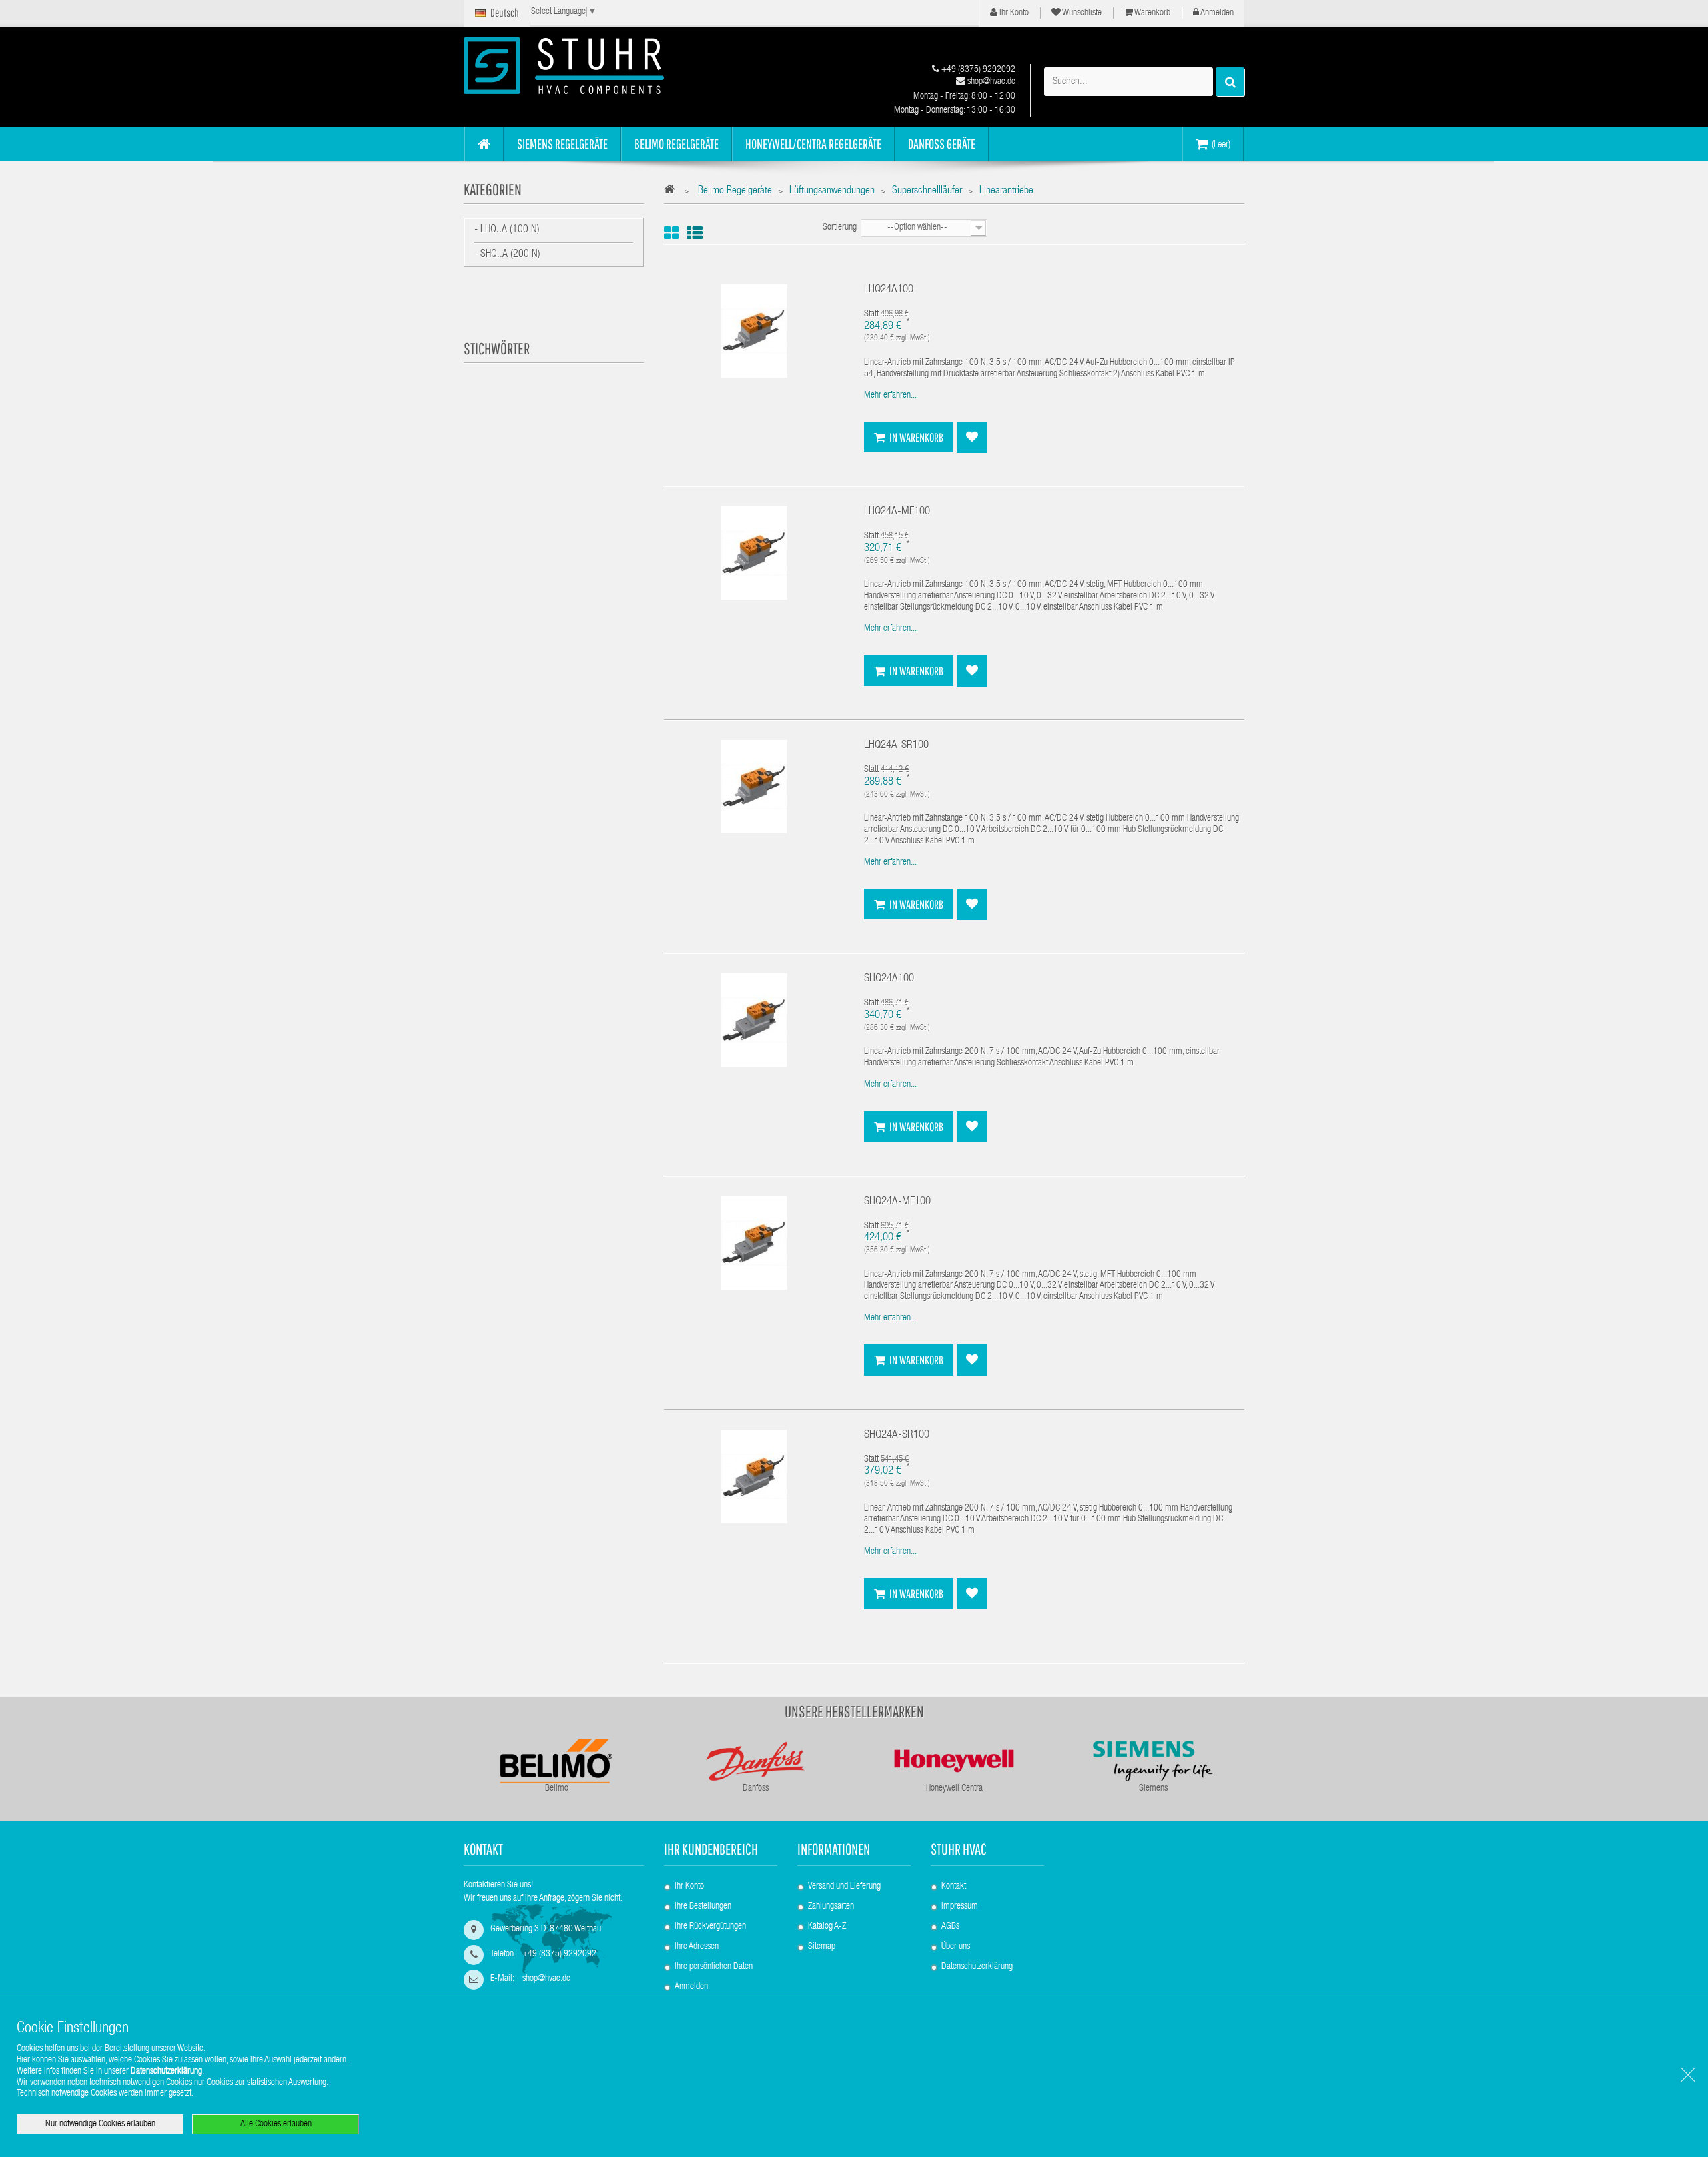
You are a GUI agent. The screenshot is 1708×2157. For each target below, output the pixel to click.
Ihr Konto (1013, 13)
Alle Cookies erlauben (276, 2124)
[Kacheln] (671, 233)
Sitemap (822, 1947)
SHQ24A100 (889, 979)
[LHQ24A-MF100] (754, 554)
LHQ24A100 (889, 290)
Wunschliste (1081, 13)
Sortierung (840, 228)
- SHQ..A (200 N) (507, 255)
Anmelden (1216, 13)
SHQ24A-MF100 (897, 1202)
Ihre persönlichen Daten (714, 1967)
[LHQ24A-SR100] (754, 787)
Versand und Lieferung (844, 1887)
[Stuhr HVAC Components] (587, 66)
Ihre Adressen (697, 1947)
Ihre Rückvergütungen (710, 1927)
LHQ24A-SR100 (896, 746)
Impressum (960, 1907)
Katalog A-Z (827, 1927)
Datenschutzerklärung (977, 1967)
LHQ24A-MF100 (897, 512)
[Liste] (695, 233)
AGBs (950, 1927)
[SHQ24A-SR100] (754, 1476)
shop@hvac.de (990, 82)
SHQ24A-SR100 (897, 1435)
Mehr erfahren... (890, 396)
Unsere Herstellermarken (854, 1711)
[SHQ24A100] (754, 1021)
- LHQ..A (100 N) (507, 230)
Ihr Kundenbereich (711, 1849)
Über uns (956, 1947)
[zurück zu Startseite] (673, 192)
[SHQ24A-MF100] (754, 1243)
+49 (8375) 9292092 (977, 70)
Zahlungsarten (831, 1907)
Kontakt (954, 1887)
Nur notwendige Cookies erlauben (100, 2124)
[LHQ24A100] (754, 332)
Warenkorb (1152, 13)
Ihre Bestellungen (703, 1907)
